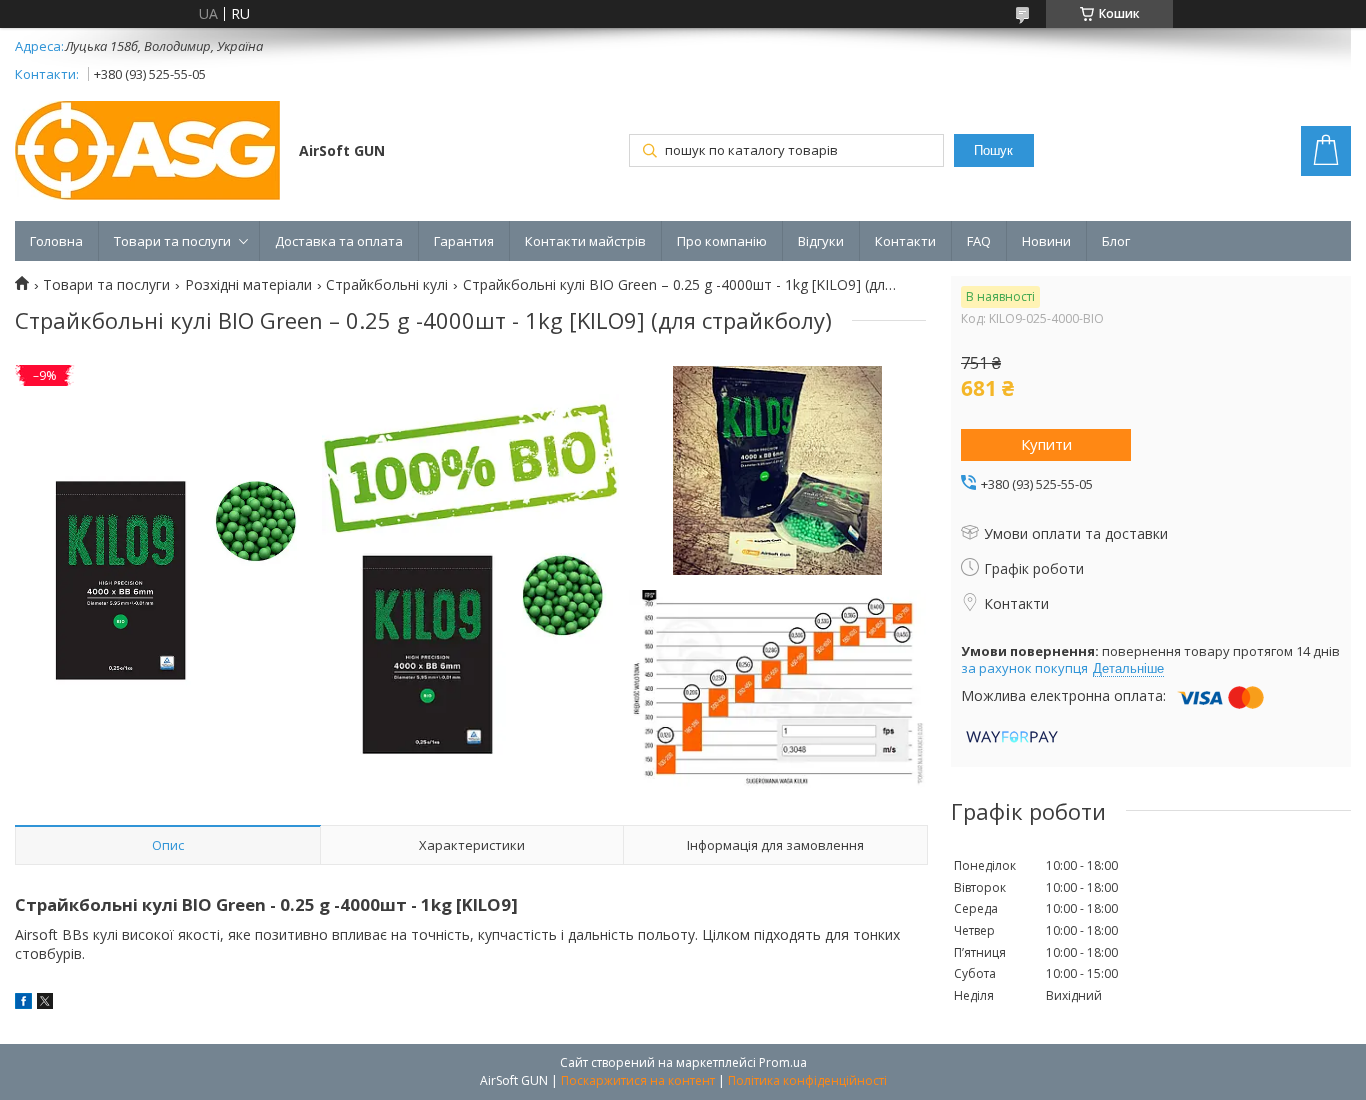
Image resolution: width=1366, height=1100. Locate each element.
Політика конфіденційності (807, 1080)
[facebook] (23, 1003)
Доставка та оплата (339, 241)
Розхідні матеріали (248, 285)
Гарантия (464, 241)
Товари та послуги (172, 241)
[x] (45, 1003)
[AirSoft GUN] (147, 152)
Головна (56, 241)
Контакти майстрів (585, 241)
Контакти (905, 241)
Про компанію (722, 241)
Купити (1046, 444)
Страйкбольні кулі (387, 285)
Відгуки (821, 241)
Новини (1046, 241)
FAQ (979, 241)
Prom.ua (783, 1062)
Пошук (993, 150)
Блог (1116, 241)
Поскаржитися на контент (638, 1080)
